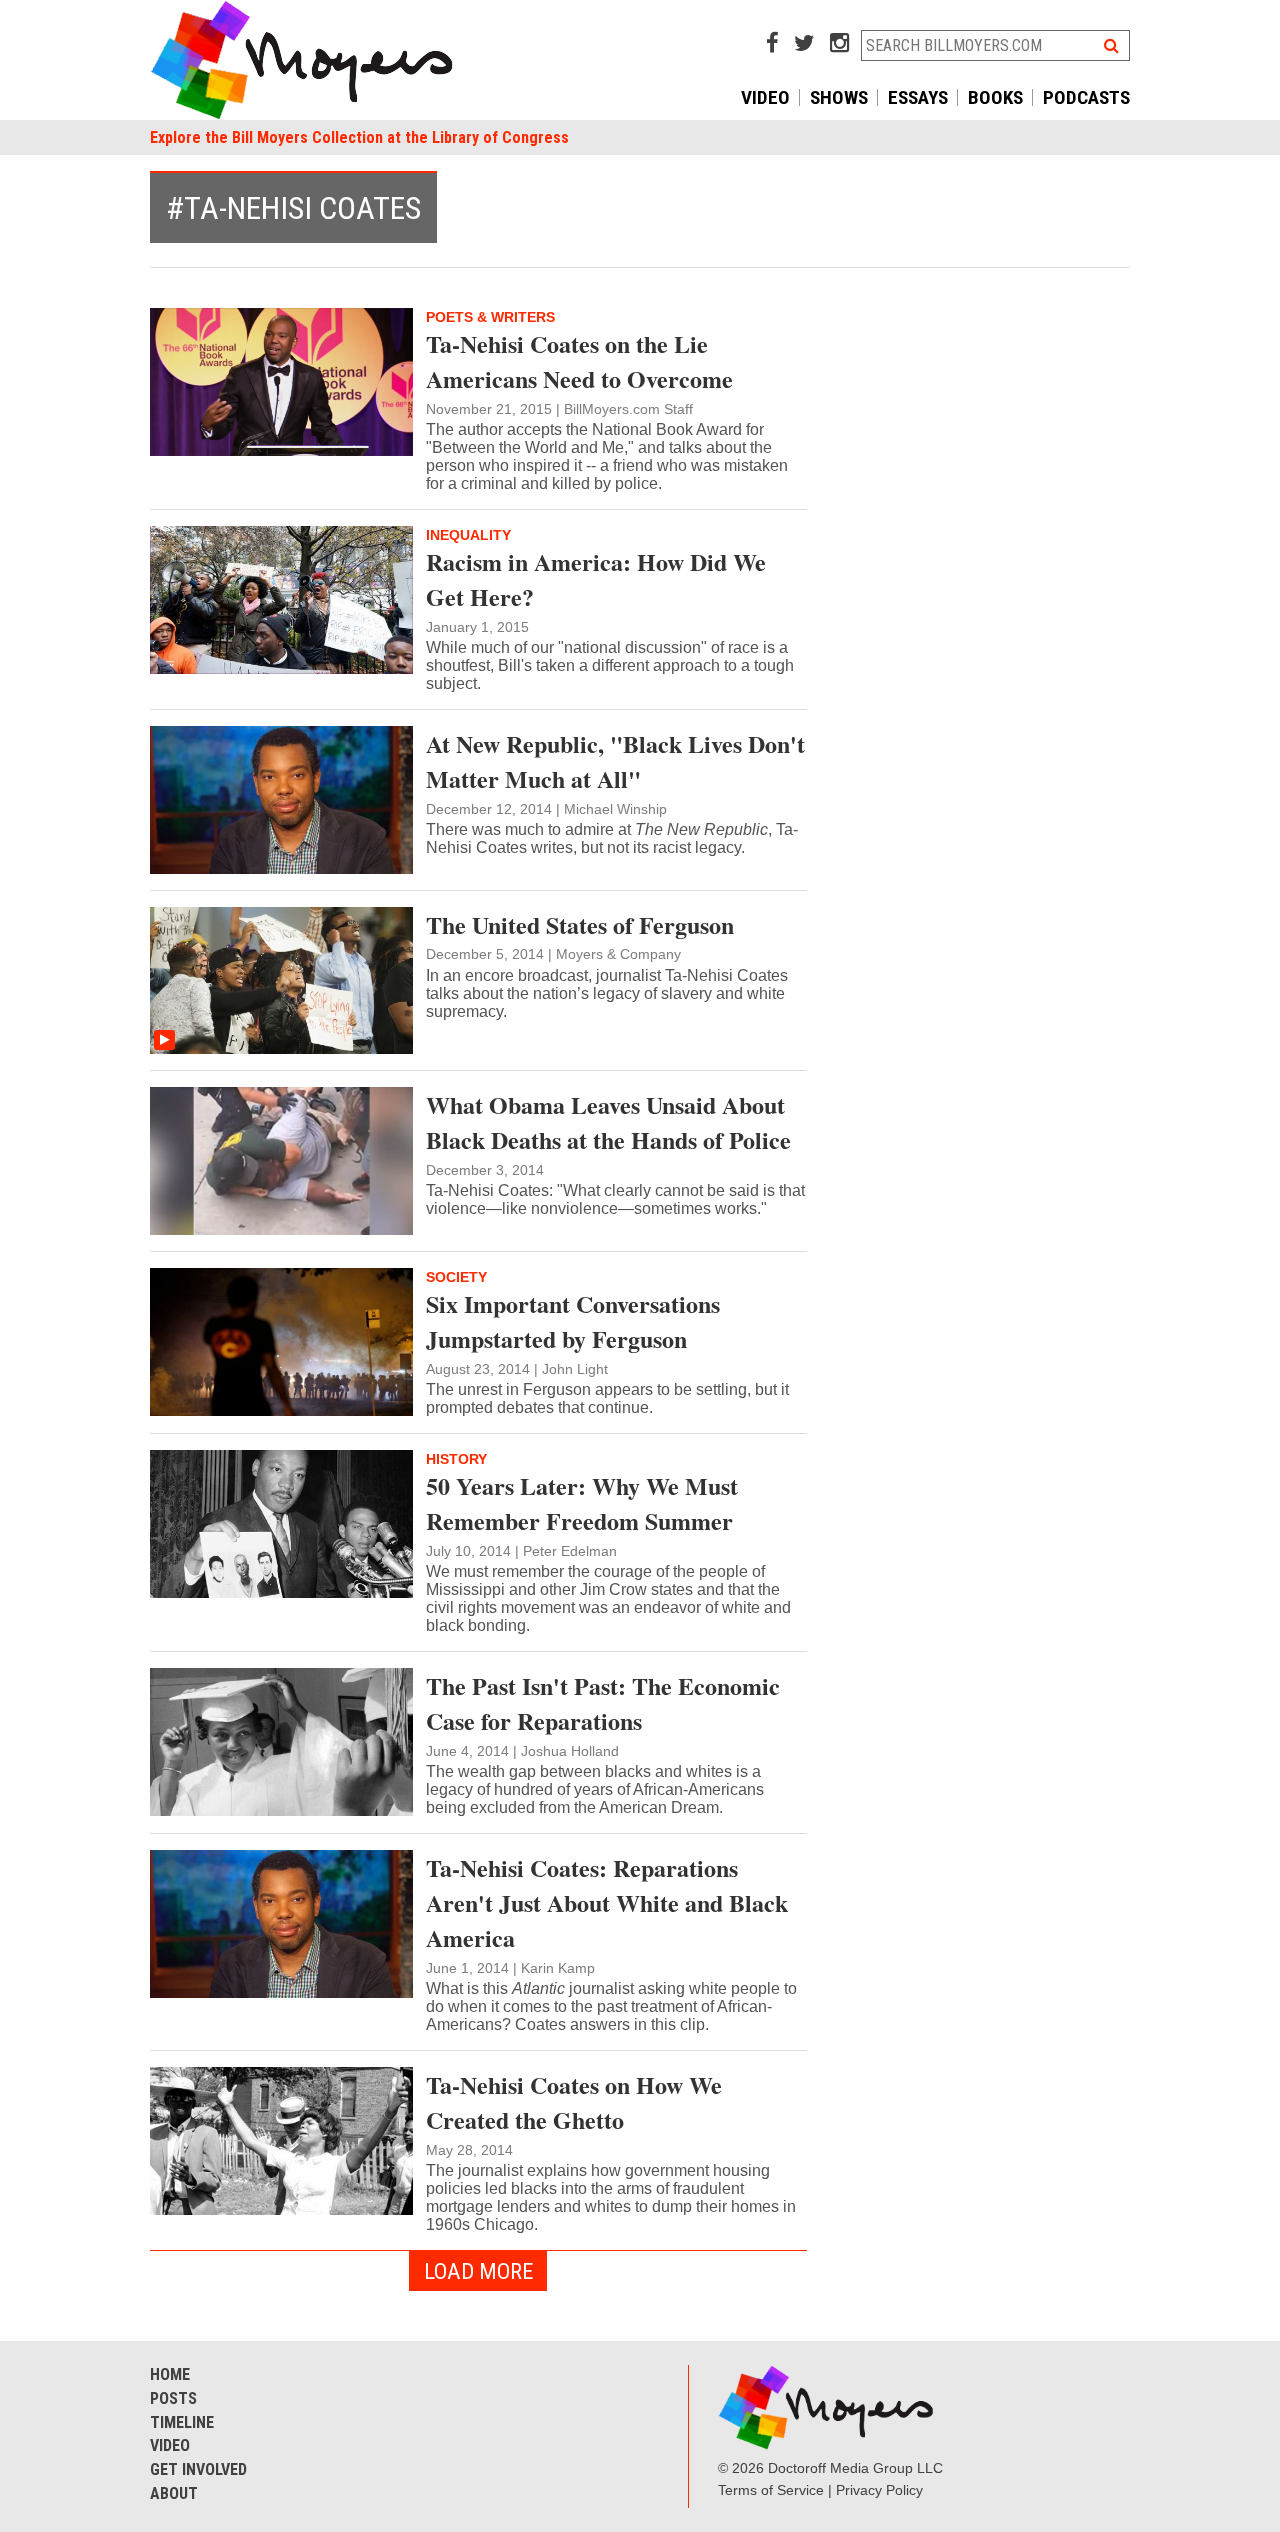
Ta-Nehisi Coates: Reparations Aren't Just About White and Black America (607, 1902)
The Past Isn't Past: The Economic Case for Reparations (603, 1703)
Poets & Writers (490, 317)
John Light (575, 1369)
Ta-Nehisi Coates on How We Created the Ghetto (574, 2102)
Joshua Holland (570, 1751)
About (174, 2493)
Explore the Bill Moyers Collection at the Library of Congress (359, 137)
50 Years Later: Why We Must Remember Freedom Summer (582, 1503)
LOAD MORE (478, 2271)
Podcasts (1086, 97)
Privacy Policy (879, 2490)
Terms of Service (771, 2490)
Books (995, 97)
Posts (173, 2398)
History (456, 1459)
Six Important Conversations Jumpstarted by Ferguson (573, 1321)
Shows (839, 97)
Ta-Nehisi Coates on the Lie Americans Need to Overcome (579, 361)
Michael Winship (615, 809)
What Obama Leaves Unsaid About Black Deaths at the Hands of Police (608, 1122)
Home (170, 2374)
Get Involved (198, 2469)
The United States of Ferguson (580, 924)
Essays (918, 97)
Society (456, 1277)
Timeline (182, 2422)
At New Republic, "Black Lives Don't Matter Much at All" (615, 761)
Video (765, 97)
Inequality (468, 535)
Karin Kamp (558, 1968)
